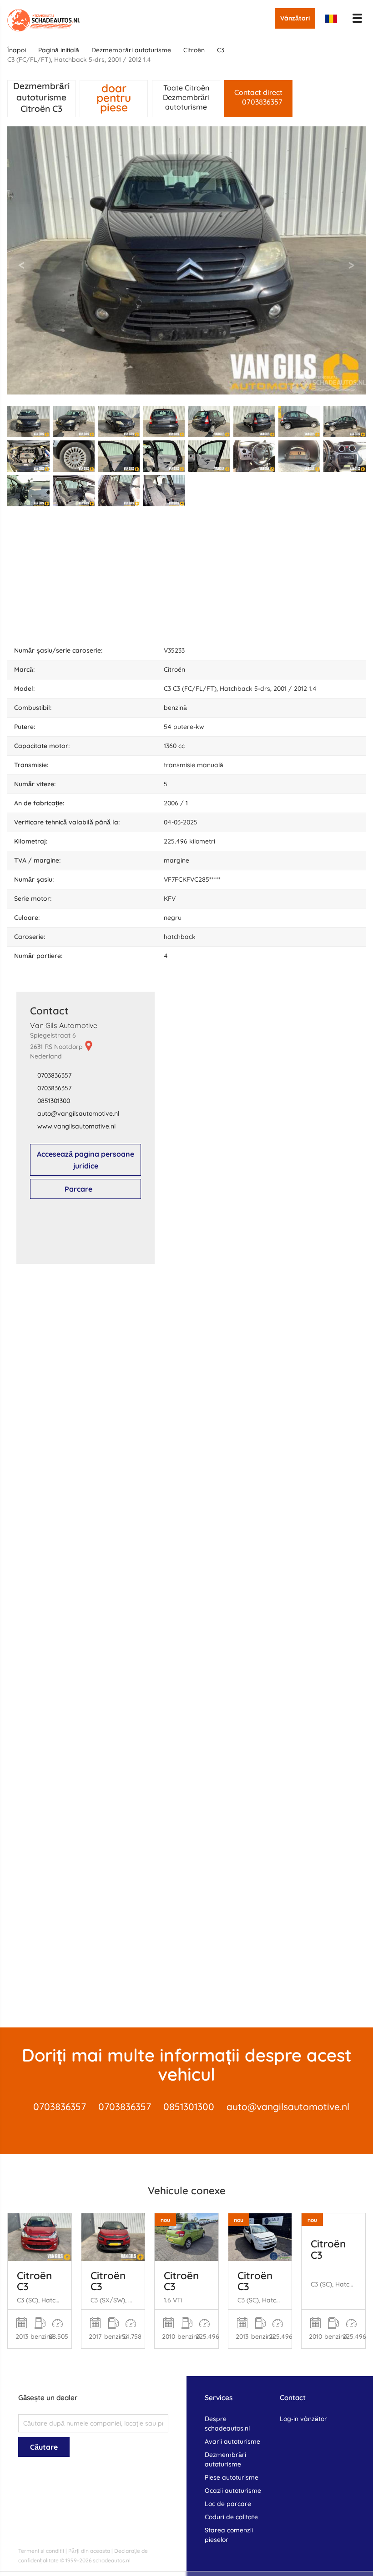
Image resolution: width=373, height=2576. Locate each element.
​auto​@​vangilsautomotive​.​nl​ (78, 1113)
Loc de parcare (228, 2504)
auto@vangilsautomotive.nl (288, 2107)
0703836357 (54, 1075)
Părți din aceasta (89, 2551)
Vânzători (295, 18)
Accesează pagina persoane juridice (86, 1160)
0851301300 (54, 1101)
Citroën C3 (34, 2281)
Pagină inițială (59, 50)
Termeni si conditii (41, 2551)
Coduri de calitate (231, 2517)
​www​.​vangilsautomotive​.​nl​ (76, 1126)
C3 (221, 50)
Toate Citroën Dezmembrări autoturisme (186, 97)
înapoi (17, 50)
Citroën (194, 50)
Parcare (78, 1189)
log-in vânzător (303, 2419)
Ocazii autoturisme (233, 2491)
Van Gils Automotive (64, 1025)
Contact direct (258, 97)
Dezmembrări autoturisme (131, 50)
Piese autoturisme (232, 2477)
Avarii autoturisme (232, 2441)
